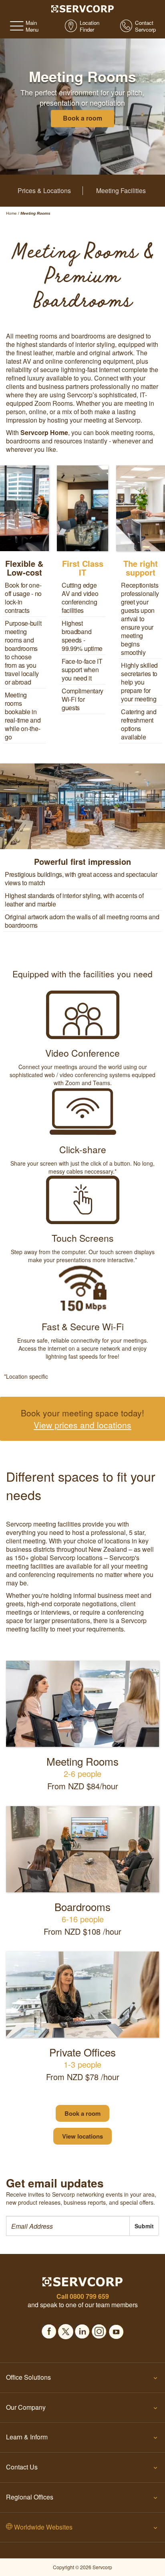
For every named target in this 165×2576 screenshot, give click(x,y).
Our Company (26, 2407)
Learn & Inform (27, 2437)
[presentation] (68, 2226)
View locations (82, 2136)
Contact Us (22, 2467)
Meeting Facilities (121, 191)
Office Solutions (28, 2377)
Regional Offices (30, 2497)
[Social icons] (49, 2329)
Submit (144, 2226)
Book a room (82, 2113)
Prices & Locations (44, 191)
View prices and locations (82, 1425)
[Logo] (83, 8)
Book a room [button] (82, 118)
